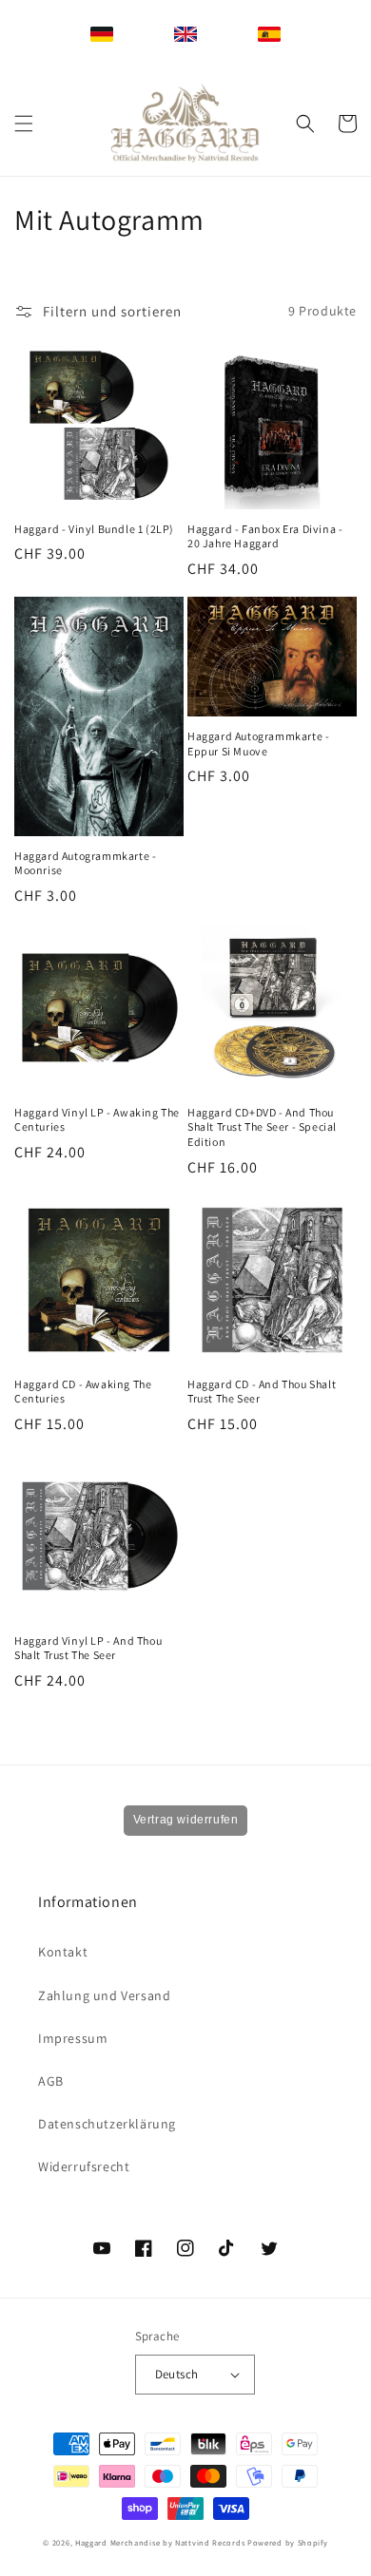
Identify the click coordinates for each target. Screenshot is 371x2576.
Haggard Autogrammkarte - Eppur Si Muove (258, 744)
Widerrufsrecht (84, 2166)
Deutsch (177, 2374)
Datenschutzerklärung (107, 2124)
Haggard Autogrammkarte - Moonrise (85, 863)
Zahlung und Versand (104, 1995)
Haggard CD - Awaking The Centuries (83, 1392)
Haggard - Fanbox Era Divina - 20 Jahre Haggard (265, 536)
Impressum (73, 2038)
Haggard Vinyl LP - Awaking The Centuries (97, 1120)
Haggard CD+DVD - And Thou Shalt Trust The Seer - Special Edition (262, 1127)
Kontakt (63, 1952)
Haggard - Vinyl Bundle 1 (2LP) (94, 529)
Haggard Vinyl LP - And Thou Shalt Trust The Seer (88, 1648)
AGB (51, 2081)
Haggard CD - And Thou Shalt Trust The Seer (262, 1392)
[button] (24, 124)
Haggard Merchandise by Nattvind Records (160, 2542)
